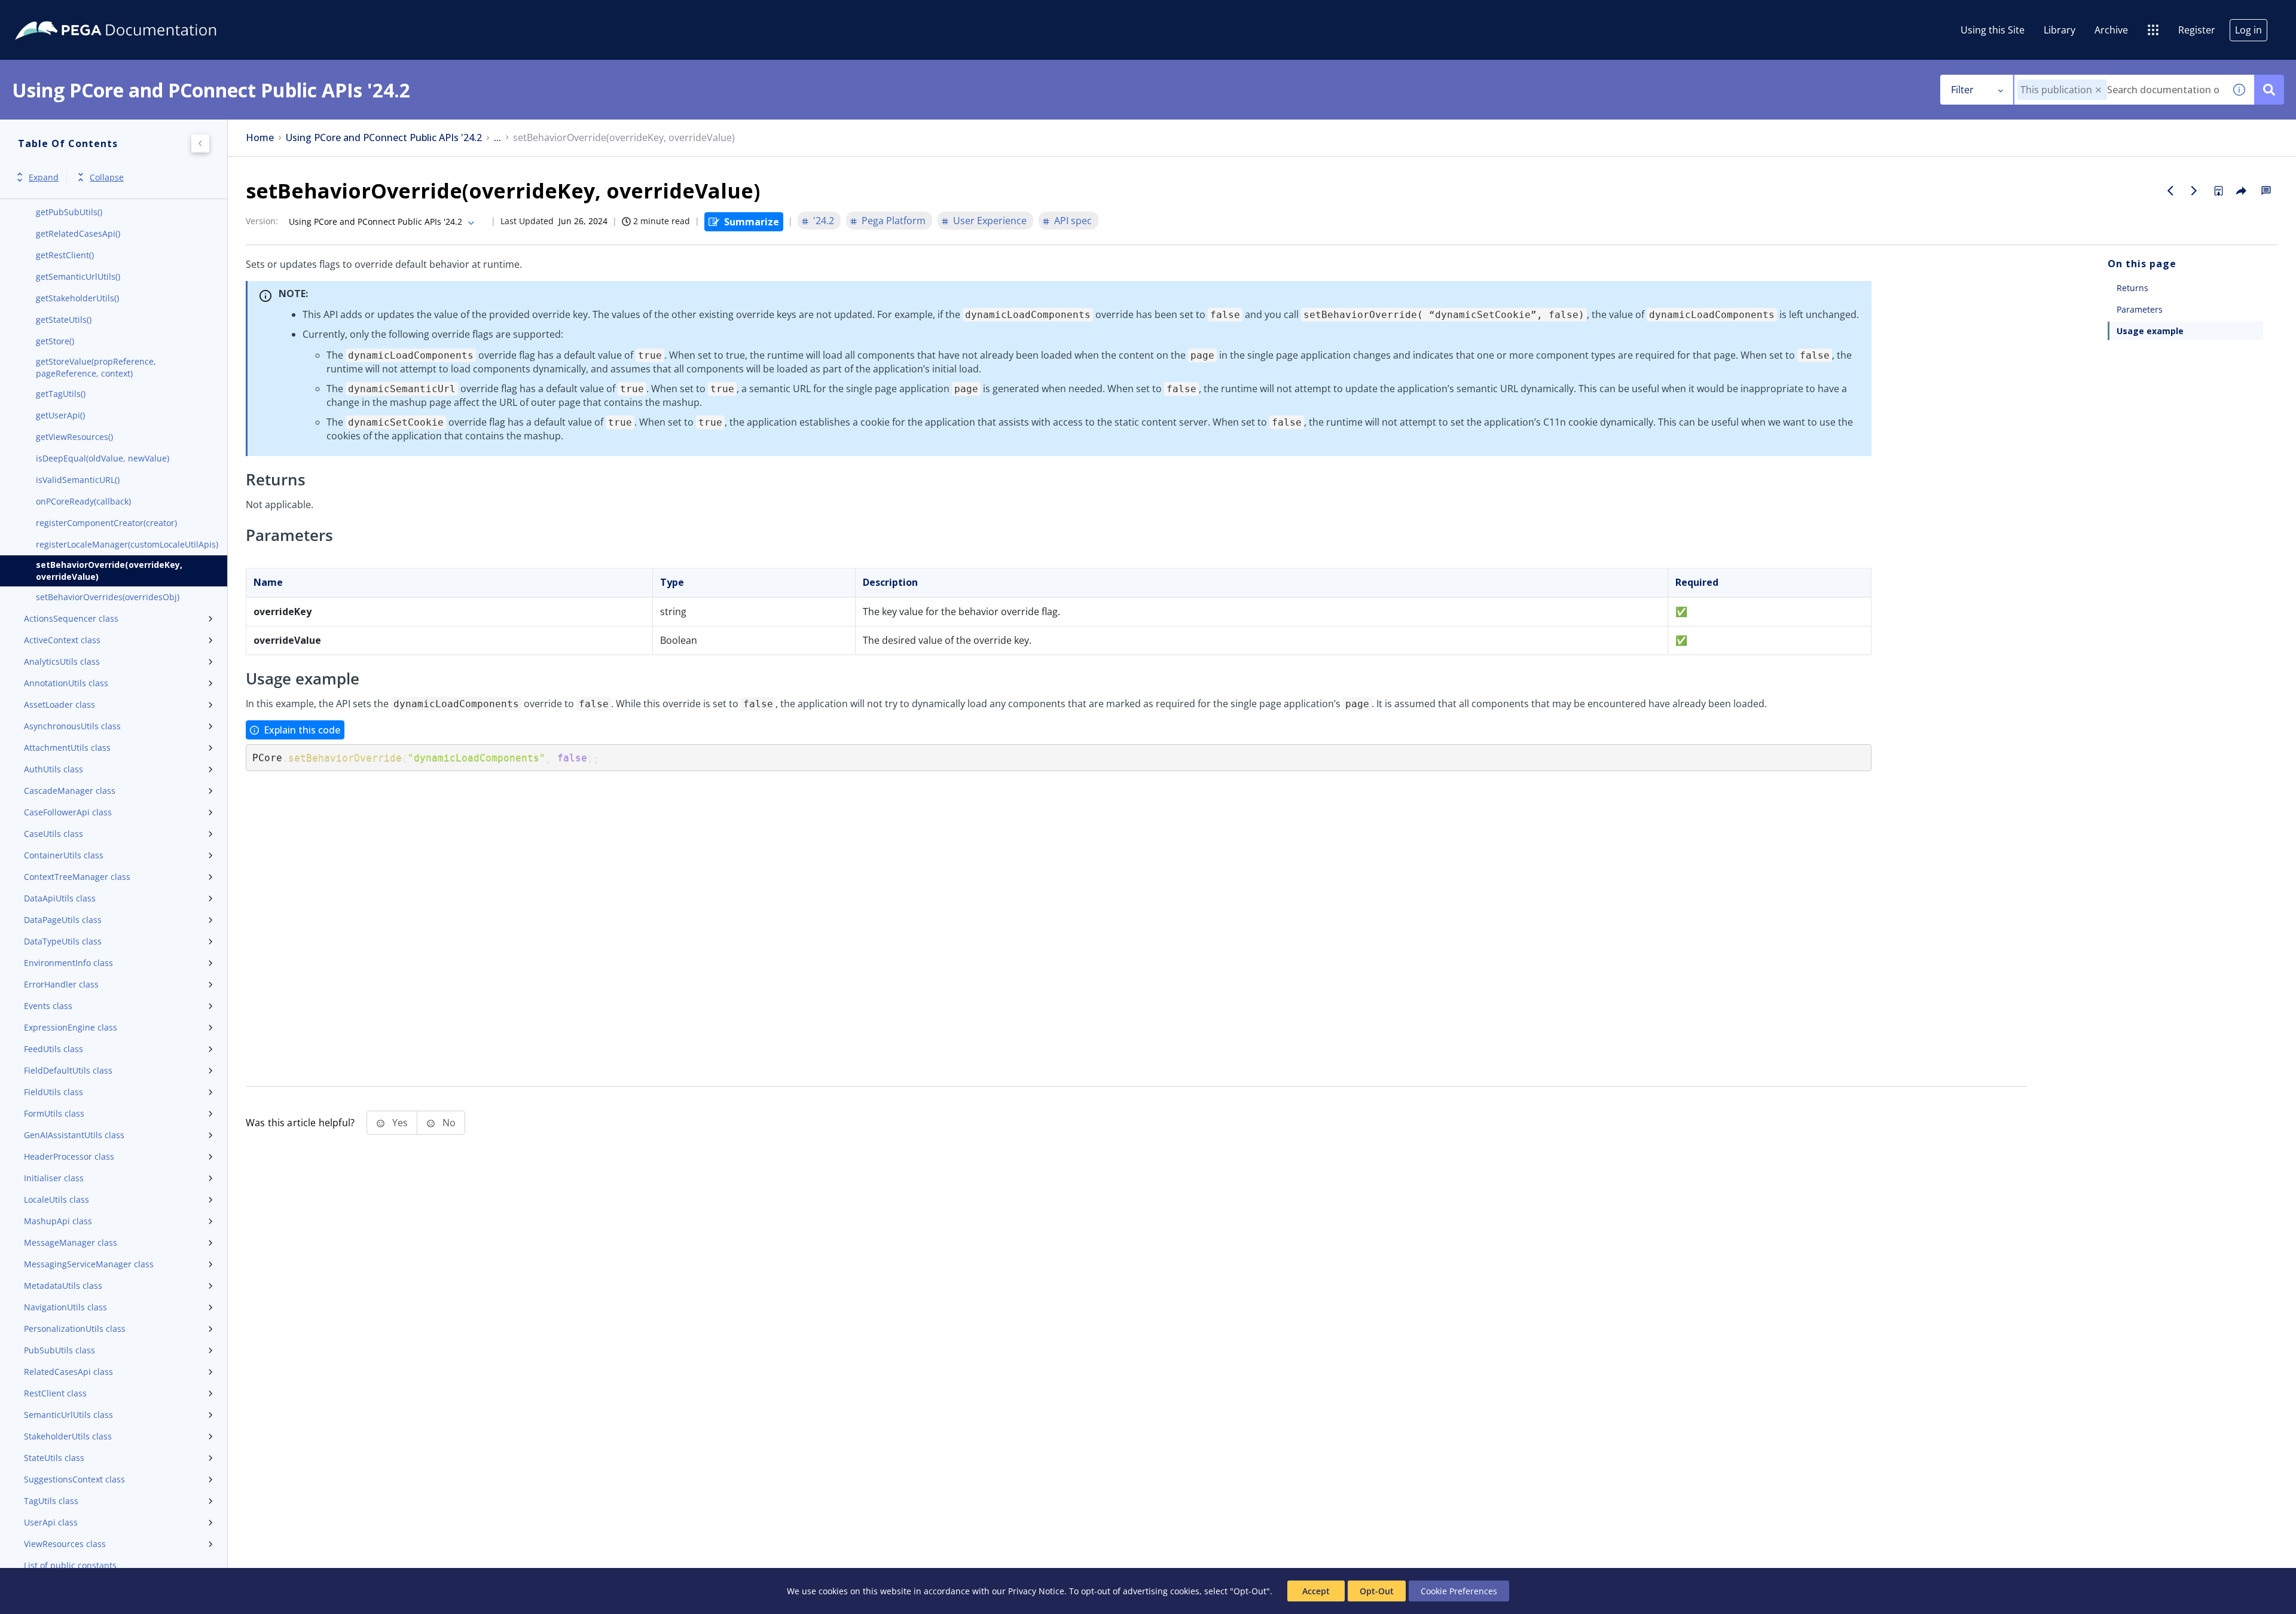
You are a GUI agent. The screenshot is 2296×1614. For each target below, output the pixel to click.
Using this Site (1993, 30)
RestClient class (55, 1393)
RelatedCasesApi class (68, 1372)
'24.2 (824, 221)
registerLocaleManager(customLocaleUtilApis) (127, 544)
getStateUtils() (64, 320)
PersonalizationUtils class (75, 1329)
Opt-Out (1377, 1591)
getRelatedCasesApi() (78, 233)
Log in (2248, 30)
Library (2060, 30)
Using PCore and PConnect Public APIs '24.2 (384, 138)
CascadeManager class (70, 791)
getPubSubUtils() (69, 212)
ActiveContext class (62, 640)
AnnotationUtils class (66, 683)
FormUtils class (54, 1113)
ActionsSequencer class (71, 618)
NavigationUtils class (65, 1307)
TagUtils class (51, 1501)
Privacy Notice (1036, 1591)
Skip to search (145, 14)
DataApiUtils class (60, 898)
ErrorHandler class (61, 984)
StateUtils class (54, 1458)
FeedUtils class (54, 1049)
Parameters (2140, 309)
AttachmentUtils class (67, 748)
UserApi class (51, 1522)
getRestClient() (65, 255)
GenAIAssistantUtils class (74, 1135)
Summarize (752, 222)
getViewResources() (74, 437)
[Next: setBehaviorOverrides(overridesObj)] (2194, 191)
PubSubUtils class (59, 1350)
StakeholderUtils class (68, 1436)
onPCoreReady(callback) (83, 501)
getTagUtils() (61, 394)
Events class (48, 1006)
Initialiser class (54, 1178)
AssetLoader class (59, 704)
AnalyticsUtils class (62, 661)
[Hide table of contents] (200, 143)
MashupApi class (58, 1221)
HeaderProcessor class (69, 1156)
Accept (1316, 1591)
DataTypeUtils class (63, 941)
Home (260, 138)
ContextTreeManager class (77, 877)
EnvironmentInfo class (68, 963)
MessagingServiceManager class (89, 1264)
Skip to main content (53, 14)
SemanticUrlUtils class (68, 1415)
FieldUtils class (54, 1092)
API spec (1073, 221)
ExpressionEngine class (71, 1027)
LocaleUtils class (57, 1199)
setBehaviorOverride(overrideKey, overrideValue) (109, 571)
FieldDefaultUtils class (68, 1070)
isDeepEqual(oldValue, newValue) (103, 458)
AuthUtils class (54, 769)
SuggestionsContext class (74, 1479)
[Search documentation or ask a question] (2269, 90)
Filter (1962, 90)
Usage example (2150, 331)
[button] (2098, 90)
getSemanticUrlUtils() (78, 276)
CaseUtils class (54, 834)
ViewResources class (65, 1544)
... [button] (497, 138)
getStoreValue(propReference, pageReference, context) (96, 367)
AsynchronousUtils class (72, 726)
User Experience (990, 221)
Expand (44, 177)
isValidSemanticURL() (78, 480)
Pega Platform (894, 221)
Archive (2111, 30)
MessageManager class (71, 1242)
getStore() (55, 341)
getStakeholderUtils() (77, 298)
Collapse (107, 177)
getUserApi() (60, 415)
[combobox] (2119, 90)
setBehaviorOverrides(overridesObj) (108, 597)
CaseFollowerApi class (68, 812)
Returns (2132, 288)
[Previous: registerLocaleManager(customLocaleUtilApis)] (2170, 191)
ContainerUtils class (64, 855)
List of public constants (70, 1565)
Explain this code (302, 730)
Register (2197, 30)
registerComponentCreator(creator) (106, 523)
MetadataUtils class (63, 1286)
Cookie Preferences (1459, 1591)
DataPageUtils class (63, 920)
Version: (262, 221)
